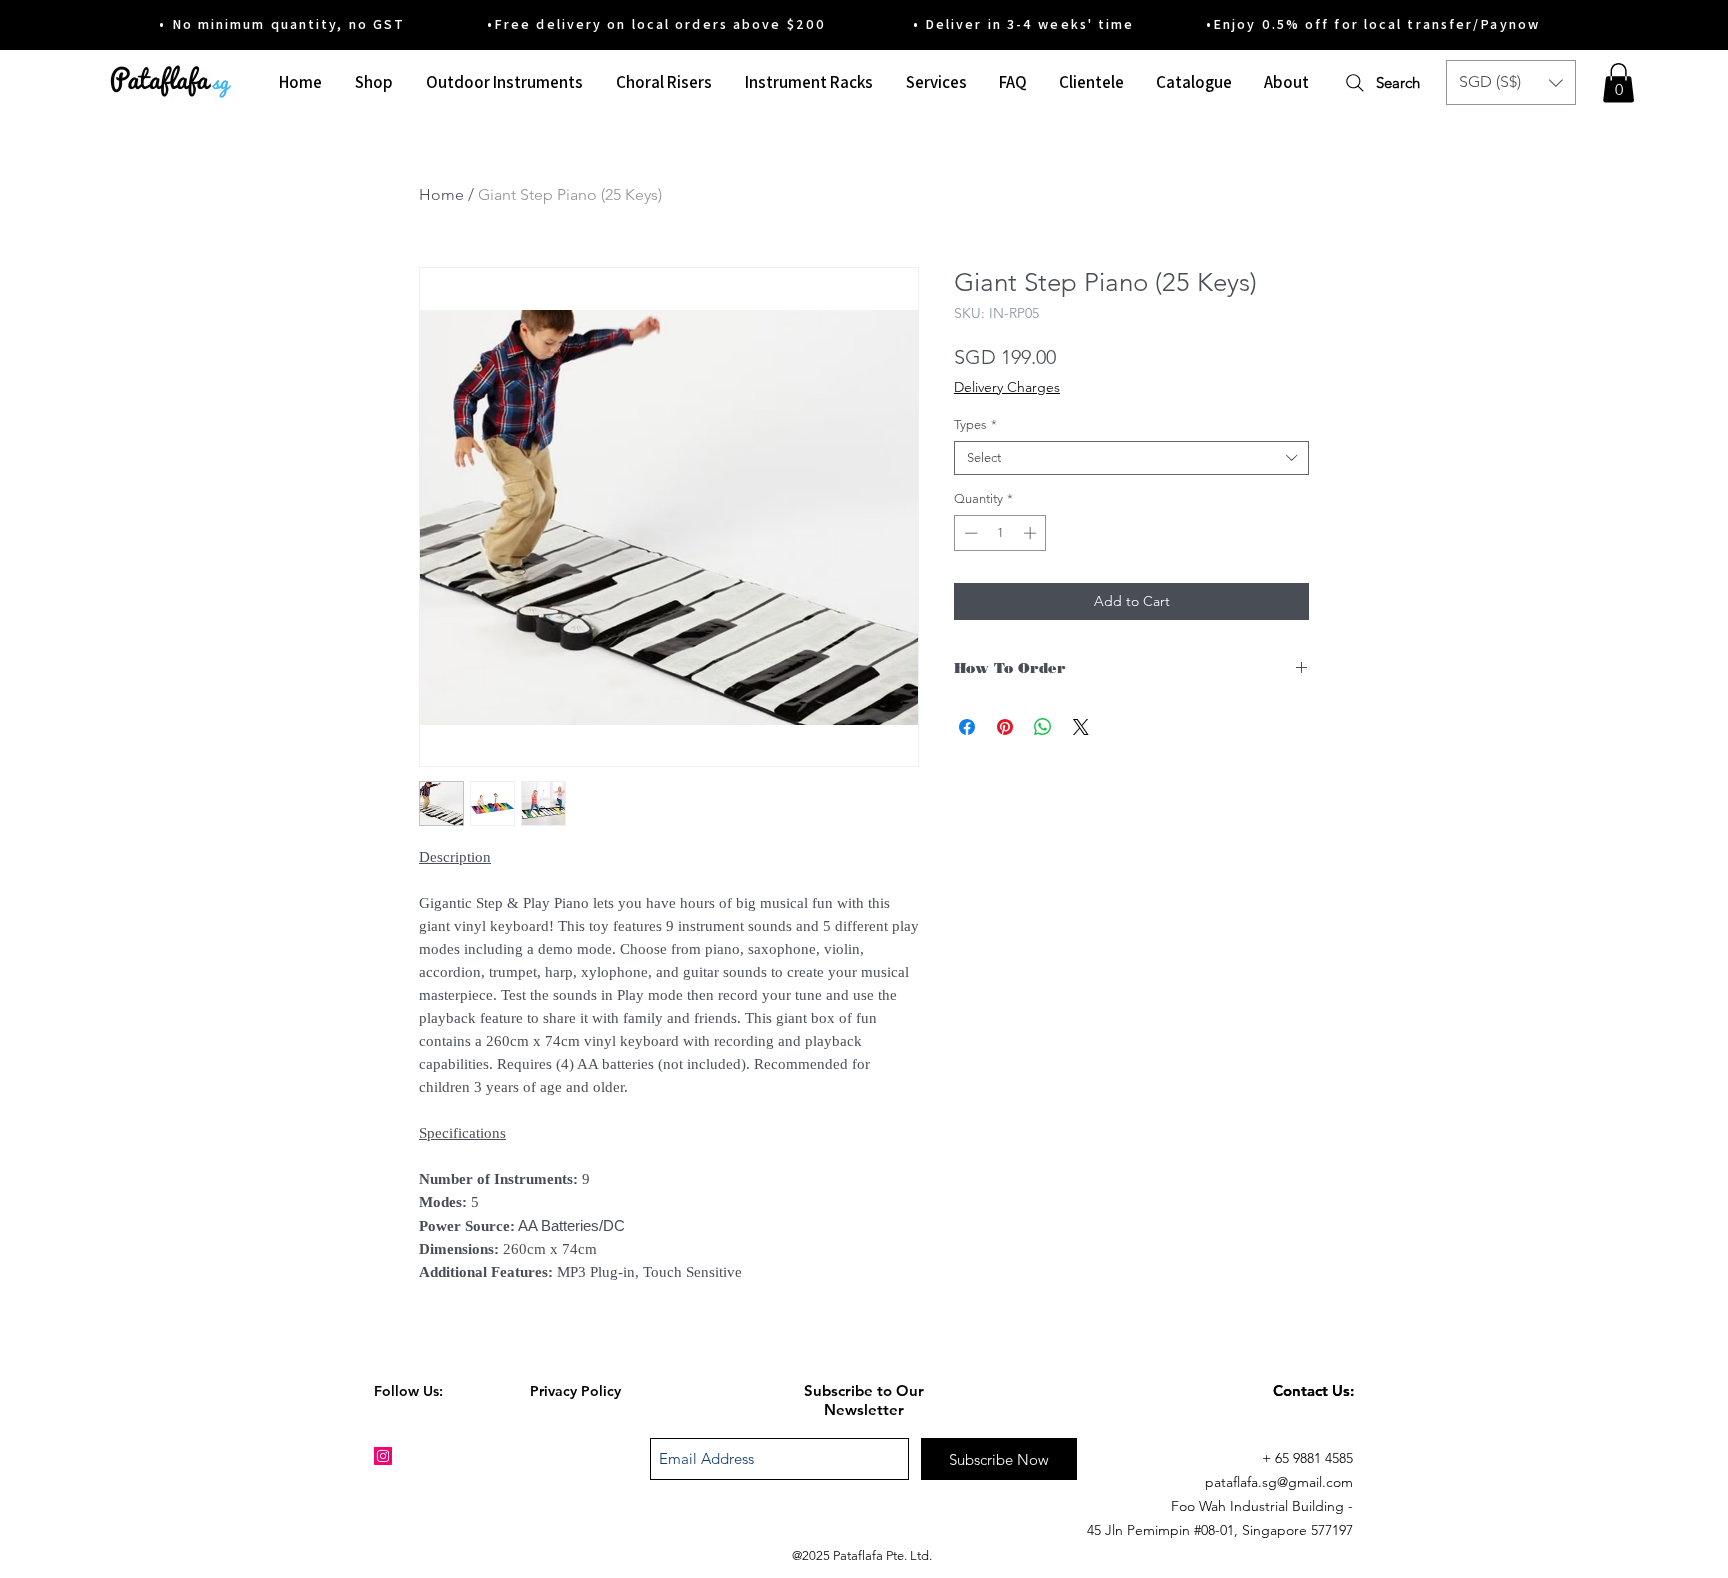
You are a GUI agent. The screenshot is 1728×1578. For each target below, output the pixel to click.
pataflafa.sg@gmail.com (1279, 1482)
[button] (1511, 82)
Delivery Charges (1007, 387)
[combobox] (1131, 458)
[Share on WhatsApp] (1043, 727)
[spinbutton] (1000, 533)
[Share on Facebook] (967, 727)
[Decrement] (969, 533)
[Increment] (1032, 533)
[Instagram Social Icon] (383, 1456)
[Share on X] (1081, 727)
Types (975, 424)
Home (441, 194)
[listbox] (1511, 82)
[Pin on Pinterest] (1005, 727)
